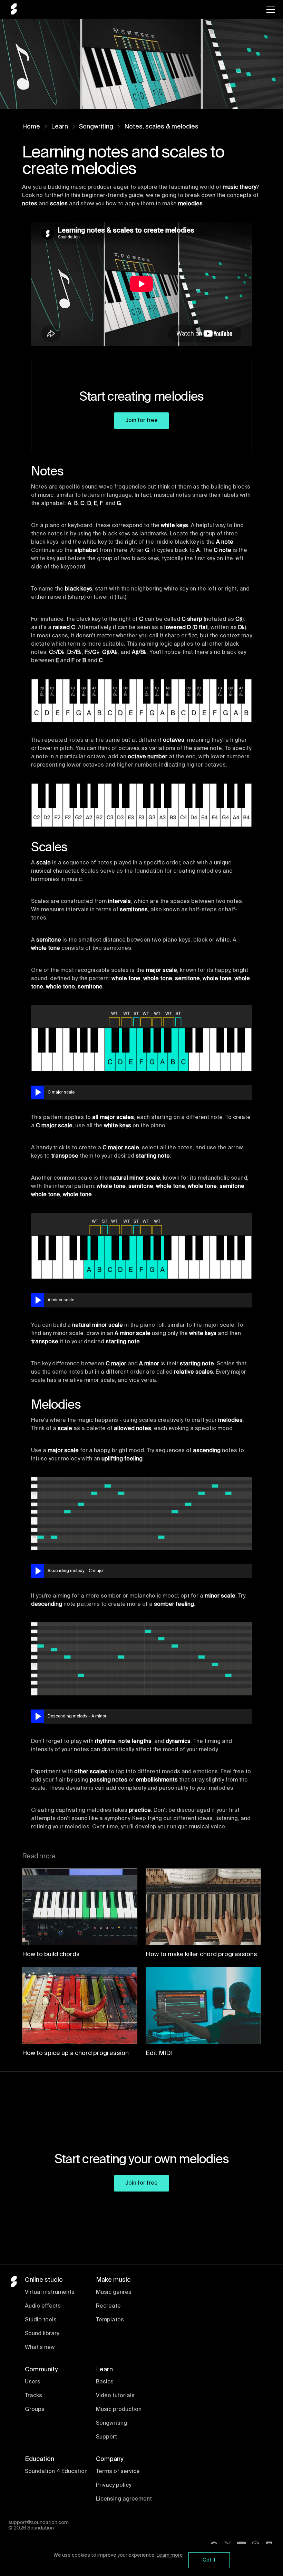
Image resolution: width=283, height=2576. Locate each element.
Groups (35, 2410)
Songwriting (96, 127)
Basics (105, 2382)
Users (33, 2382)
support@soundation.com (38, 2523)
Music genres (114, 2292)
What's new (40, 2348)
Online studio (44, 2280)
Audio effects (43, 2306)
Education (40, 2459)
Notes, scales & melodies (161, 127)
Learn (60, 127)
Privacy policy (114, 2485)
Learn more (170, 2555)
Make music (113, 2280)
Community (41, 2370)
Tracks (33, 2396)
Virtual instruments (50, 2292)
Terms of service (118, 2472)
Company (110, 2459)
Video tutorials (115, 2396)
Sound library (42, 2334)
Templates (110, 2320)
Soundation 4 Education (56, 2472)
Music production (119, 2410)
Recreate (108, 2306)
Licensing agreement (124, 2499)
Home (31, 127)
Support (106, 2437)
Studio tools (41, 2320)
